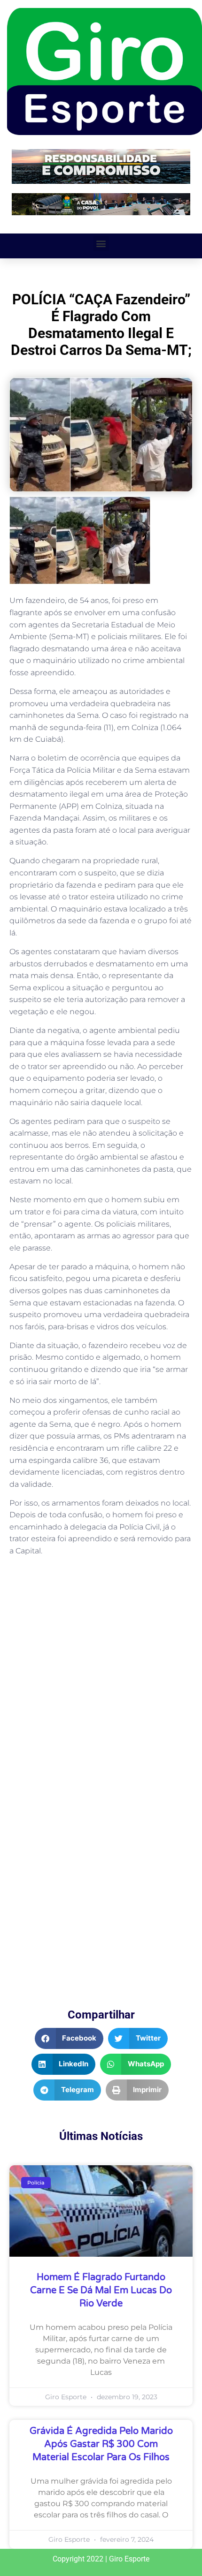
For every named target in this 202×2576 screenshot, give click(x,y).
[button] (101, 244)
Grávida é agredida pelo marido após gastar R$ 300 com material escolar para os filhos (101, 2444)
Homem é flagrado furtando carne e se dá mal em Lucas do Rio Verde (101, 2290)
